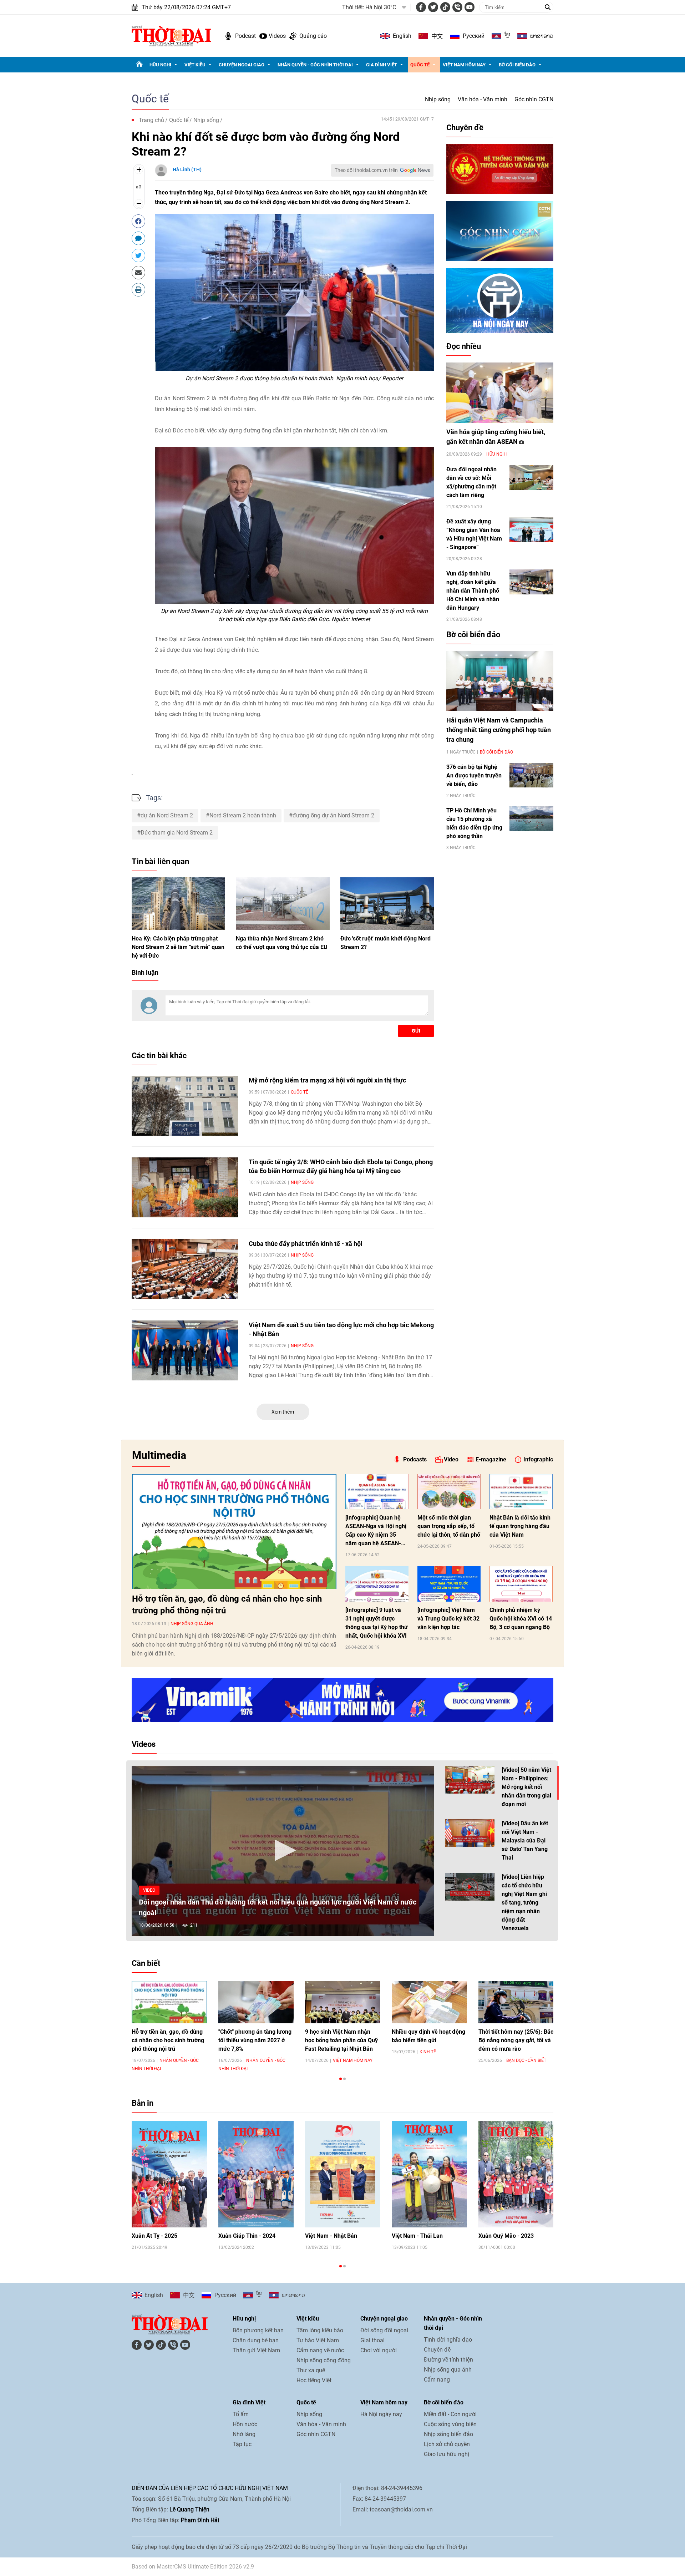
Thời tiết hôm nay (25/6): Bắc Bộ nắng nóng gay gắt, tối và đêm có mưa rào (516, 2040)
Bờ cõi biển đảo (517, 65)
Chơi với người (379, 2350)
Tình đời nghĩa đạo (448, 2340)
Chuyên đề (465, 128)
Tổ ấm (241, 2414)
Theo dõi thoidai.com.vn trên (366, 170)
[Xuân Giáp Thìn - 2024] (256, 2174)
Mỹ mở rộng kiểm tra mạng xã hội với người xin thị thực (327, 1080)
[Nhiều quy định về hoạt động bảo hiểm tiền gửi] (429, 2002)
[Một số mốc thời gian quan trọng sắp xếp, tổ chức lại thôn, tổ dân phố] (449, 1492)
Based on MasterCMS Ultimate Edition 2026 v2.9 (193, 2567)
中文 (437, 36)
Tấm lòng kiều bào (320, 2330)
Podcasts (415, 1459)
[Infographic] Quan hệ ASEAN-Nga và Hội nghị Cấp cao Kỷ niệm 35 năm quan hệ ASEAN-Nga (376, 1531)
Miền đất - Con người (450, 2414)
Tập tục (242, 2444)
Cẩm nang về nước (320, 2350)
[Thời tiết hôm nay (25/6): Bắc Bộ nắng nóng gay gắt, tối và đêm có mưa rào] (516, 2002)
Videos (277, 36)
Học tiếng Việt (314, 2380)
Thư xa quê (311, 2370)
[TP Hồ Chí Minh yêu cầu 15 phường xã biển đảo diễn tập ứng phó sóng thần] (531, 819)
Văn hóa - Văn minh (483, 99)
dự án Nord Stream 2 (167, 815)
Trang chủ (151, 120)
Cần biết (146, 1963)
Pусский (474, 36)
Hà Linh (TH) (187, 169)
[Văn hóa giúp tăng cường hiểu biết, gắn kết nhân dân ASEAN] (500, 393)
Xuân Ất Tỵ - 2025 (154, 2236)
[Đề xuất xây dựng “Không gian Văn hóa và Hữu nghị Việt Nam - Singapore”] (531, 530)
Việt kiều (195, 65)
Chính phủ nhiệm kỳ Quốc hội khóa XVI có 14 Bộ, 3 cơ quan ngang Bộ (521, 1619)
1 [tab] (341, 2079)
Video (451, 1459)
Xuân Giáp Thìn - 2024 (247, 2236)
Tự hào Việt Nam (318, 2340)
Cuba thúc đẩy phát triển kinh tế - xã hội (306, 1244)
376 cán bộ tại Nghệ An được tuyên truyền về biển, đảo (474, 775)
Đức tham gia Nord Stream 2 (177, 833)
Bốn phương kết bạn (258, 2330)
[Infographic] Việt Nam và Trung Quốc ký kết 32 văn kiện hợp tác (448, 1619)
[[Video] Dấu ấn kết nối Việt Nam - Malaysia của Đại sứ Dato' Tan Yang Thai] (470, 1833)
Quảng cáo (313, 36)
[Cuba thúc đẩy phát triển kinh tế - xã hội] (185, 1269)
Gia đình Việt (382, 65)
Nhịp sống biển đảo (448, 2434)
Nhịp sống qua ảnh (192, 1624)
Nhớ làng (244, 2434)
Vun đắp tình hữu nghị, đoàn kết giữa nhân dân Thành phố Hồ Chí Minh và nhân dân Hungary (473, 591)
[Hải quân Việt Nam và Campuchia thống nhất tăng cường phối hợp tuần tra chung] (500, 681)
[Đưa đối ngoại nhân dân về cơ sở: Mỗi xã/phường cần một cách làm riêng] (531, 478)
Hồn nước (245, 2424)
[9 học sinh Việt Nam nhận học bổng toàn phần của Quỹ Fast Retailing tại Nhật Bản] (343, 2002)
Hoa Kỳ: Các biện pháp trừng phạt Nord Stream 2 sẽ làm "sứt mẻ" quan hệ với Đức (178, 947)
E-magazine (491, 1459)
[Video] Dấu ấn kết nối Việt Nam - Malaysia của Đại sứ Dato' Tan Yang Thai (525, 1840)
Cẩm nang (437, 2380)
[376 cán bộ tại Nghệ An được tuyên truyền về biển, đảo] (531, 775)
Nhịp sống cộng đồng (324, 2360)
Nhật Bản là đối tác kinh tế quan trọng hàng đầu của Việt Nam (520, 1526)
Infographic (538, 1459)
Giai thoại (372, 2340)
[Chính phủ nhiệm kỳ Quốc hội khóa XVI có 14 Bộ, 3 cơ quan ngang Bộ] (521, 1584)
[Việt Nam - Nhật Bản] (343, 2174)
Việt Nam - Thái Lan (417, 2236)
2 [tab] (344, 2079)
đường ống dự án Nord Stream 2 (333, 815)
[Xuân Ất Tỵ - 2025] (169, 2174)
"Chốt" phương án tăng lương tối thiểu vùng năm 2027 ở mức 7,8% (255, 2040)
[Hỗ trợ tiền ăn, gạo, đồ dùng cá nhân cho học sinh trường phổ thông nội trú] (234, 1531)
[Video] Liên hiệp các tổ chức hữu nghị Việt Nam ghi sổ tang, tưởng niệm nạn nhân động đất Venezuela (524, 1903)
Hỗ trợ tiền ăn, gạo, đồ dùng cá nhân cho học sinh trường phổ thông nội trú (227, 1605)
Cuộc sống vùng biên (450, 2424)
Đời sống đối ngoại (384, 2330)
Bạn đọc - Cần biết (526, 2060)
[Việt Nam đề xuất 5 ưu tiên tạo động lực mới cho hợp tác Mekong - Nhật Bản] (185, 1350)
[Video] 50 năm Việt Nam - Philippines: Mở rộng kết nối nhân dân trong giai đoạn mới (526, 1787)
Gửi (416, 1031)
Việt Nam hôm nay (464, 65)
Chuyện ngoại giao (242, 65)
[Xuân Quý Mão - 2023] (516, 2174)
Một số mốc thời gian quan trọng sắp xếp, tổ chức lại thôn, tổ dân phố (449, 1526)
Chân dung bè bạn (256, 2340)
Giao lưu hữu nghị (446, 2454)
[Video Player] (283, 1851)
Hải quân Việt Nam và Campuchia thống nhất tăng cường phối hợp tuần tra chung (499, 730)
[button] (283, 1850)
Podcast (245, 36)
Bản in (143, 2103)
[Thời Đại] (171, 36)
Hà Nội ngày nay (381, 2414)
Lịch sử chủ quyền (447, 2444)
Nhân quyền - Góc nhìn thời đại (315, 65)
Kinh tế (428, 2052)
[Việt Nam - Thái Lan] (429, 2174)
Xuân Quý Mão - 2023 (506, 2236)
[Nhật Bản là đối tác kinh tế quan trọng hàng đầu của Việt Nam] (521, 1492)
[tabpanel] (169, 2026)
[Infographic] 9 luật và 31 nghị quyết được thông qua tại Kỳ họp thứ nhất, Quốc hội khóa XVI (377, 1623)
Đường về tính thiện (448, 2360)
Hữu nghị (160, 65)
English (402, 36)
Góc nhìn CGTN (534, 99)
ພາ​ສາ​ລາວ (542, 36)
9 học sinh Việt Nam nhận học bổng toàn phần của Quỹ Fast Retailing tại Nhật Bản (341, 2040)
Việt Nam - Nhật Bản (331, 2236)
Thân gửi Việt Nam (256, 2350)
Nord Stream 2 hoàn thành (243, 815)
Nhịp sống (438, 99)
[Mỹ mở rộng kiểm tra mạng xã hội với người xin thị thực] (185, 1106)
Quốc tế (420, 65)
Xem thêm (283, 1412)
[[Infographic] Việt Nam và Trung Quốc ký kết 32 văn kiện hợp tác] (449, 1584)
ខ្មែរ (507, 36)
